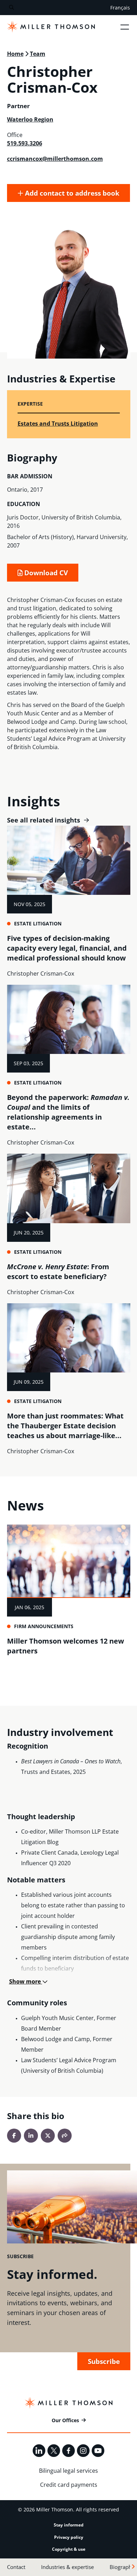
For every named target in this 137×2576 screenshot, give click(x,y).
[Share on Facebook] (14, 2136)
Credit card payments (69, 2485)
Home (15, 54)
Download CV (45, 573)
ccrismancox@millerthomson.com (55, 159)
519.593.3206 (25, 143)
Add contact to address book (71, 193)
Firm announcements (44, 1626)
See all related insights (44, 820)
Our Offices (65, 2420)
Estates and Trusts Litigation (58, 424)
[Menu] (125, 27)
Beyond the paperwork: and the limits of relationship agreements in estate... (68, 1112)
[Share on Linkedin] (31, 2136)
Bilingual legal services (68, 2471)
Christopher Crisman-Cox (41, 974)
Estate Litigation (38, 923)
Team (38, 54)
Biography (122, 2567)
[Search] (11, 8)
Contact (16, 2567)
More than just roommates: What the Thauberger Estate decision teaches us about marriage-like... (65, 1426)
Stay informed (69, 2525)
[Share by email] (65, 2136)
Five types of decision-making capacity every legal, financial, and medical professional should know (67, 948)
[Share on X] (48, 2136)
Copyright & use (69, 2549)
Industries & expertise (67, 2567)
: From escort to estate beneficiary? (58, 1271)
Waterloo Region (30, 119)
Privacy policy (69, 2537)
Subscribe (104, 2361)
